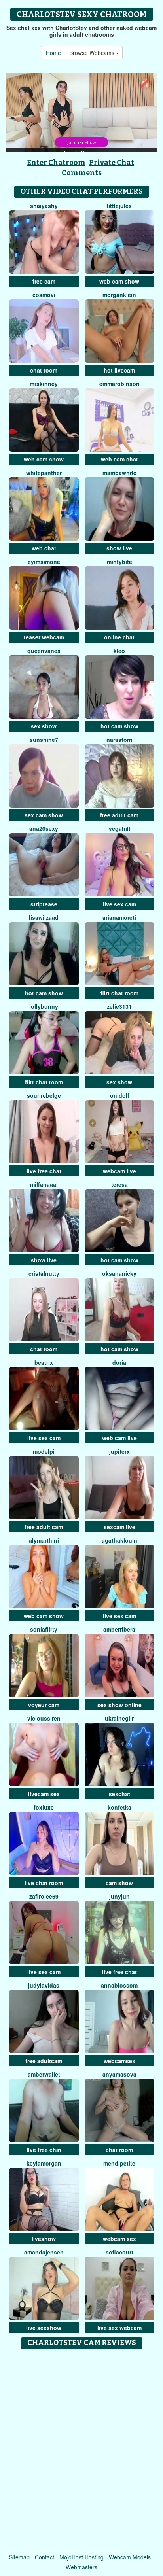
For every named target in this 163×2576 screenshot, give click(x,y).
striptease (44, 904)
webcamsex (119, 2061)
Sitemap (19, 2557)
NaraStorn (119, 740)
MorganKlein (119, 295)
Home (53, 53)
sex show (44, 726)
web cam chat (119, 459)
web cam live (119, 1438)
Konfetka (119, 1807)
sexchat (119, 1794)
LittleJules (119, 206)
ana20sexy (44, 828)
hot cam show (119, 726)
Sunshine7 (44, 740)
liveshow (44, 2239)
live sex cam (119, 904)
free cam (44, 281)
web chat (44, 548)
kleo (119, 651)
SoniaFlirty (44, 1629)
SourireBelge (44, 1095)
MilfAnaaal (44, 1184)
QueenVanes (44, 651)
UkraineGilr (119, 1718)
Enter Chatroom (56, 163)
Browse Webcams (93, 53)
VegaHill (119, 828)
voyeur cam (44, 1705)
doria (119, 1362)
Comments (82, 173)
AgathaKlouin (119, 1540)
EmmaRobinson (119, 384)
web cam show (119, 281)
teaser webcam (44, 637)
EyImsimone (44, 562)
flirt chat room (119, 993)
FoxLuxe (44, 1807)
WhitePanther (44, 473)
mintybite (119, 562)
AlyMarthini (44, 1540)
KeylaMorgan (44, 2163)
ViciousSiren (44, 1718)
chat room (44, 370)
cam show (119, 1883)
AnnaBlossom (119, 1985)
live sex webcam (119, 2328)
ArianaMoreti (119, 917)
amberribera (119, 1629)
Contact (45, 2557)
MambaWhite (119, 473)
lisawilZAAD (44, 917)
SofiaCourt (119, 2252)
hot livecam (119, 370)
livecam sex (44, 1794)
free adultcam (44, 2061)
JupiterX (119, 1451)
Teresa (119, 1184)
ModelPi (44, 1451)
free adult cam (119, 815)
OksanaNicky (119, 1273)
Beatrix (44, 1362)
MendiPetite (119, 2163)
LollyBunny (44, 1006)
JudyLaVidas (44, 1985)
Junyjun (119, 1896)
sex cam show (44, 815)
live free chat (44, 1171)
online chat (119, 637)
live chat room (44, 1883)
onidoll (119, 1095)
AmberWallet (44, 2074)
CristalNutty (44, 1273)
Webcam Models (130, 2557)
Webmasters (81, 2567)
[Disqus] (81, 2452)
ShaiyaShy (44, 206)
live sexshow (44, 2328)
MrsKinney (44, 384)
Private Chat (112, 163)
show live (119, 548)
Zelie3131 (119, 1006)
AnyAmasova (119, 2074)
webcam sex (119, 2239)
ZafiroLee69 (44, 1896)
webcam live (119, 1171)
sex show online (119, 1705)
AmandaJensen (44, 2252)
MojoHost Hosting (81, 2557)
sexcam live (119, 1527)
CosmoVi (44, 295)
